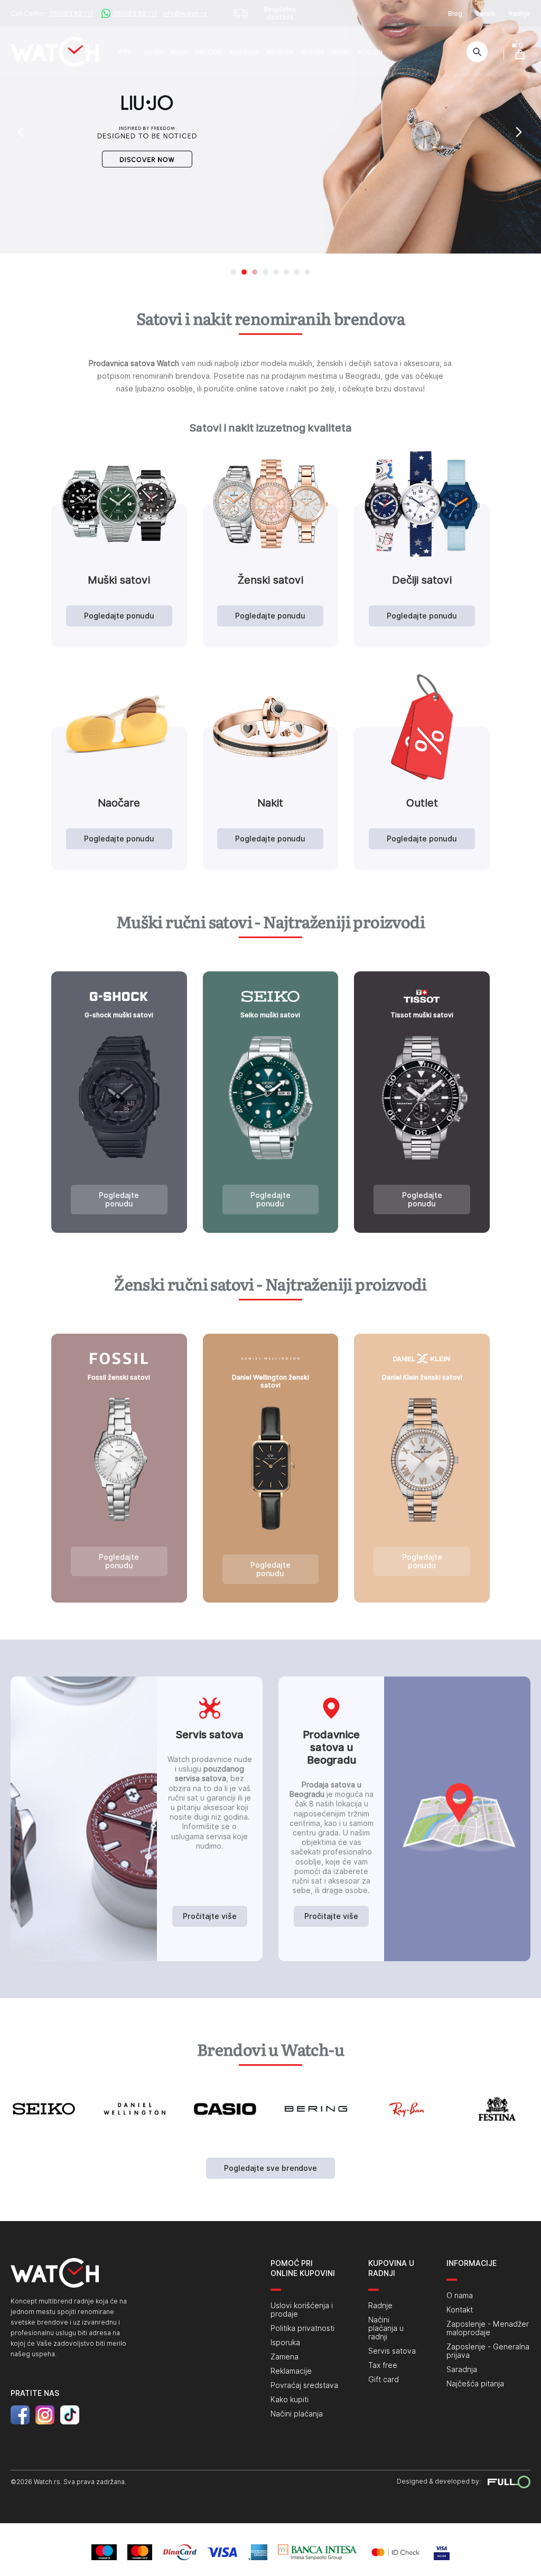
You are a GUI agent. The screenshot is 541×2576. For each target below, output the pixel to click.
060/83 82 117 (71, 13)
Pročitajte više (210, 1916)
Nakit (179, 52)
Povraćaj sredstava (304, 2385)
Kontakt (460, 2310)
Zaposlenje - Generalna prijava (488, 2351)
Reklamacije (291, 2371)
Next (525, 132)
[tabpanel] (270, 127)
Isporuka (285, 2343)
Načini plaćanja (297, 2414)
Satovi (153, 52)
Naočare (209, 52)
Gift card (384, 2380)
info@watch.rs (185, 13)
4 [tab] (265, 272)
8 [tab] (307, 272)
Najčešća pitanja (475, 2384)
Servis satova (392, 2351)
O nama (460, 2296)
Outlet (313, 52)
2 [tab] (244, 272)
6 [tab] (286, 272)
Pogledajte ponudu (119, 616)
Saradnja (462, 2369)
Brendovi (280, 52)
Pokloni (370, 52)
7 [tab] (297, 272)
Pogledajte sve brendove (270, 2168)
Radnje (520, 13)
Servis (486, 13)
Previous (18, 132)
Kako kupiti (290, 2400)
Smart (341, 52)
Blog (455, 13)
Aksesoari (244, 52)
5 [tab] (276, 272)
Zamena (285, 2357)
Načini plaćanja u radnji (386, 2328)
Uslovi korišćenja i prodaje (302, 2310)
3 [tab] (255, 272)
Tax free (383, 2365)
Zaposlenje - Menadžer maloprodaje (488, 2328)
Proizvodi (129, 52)
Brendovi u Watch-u (270, 2050)
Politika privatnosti (302, 2328)
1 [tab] (234, 272)
